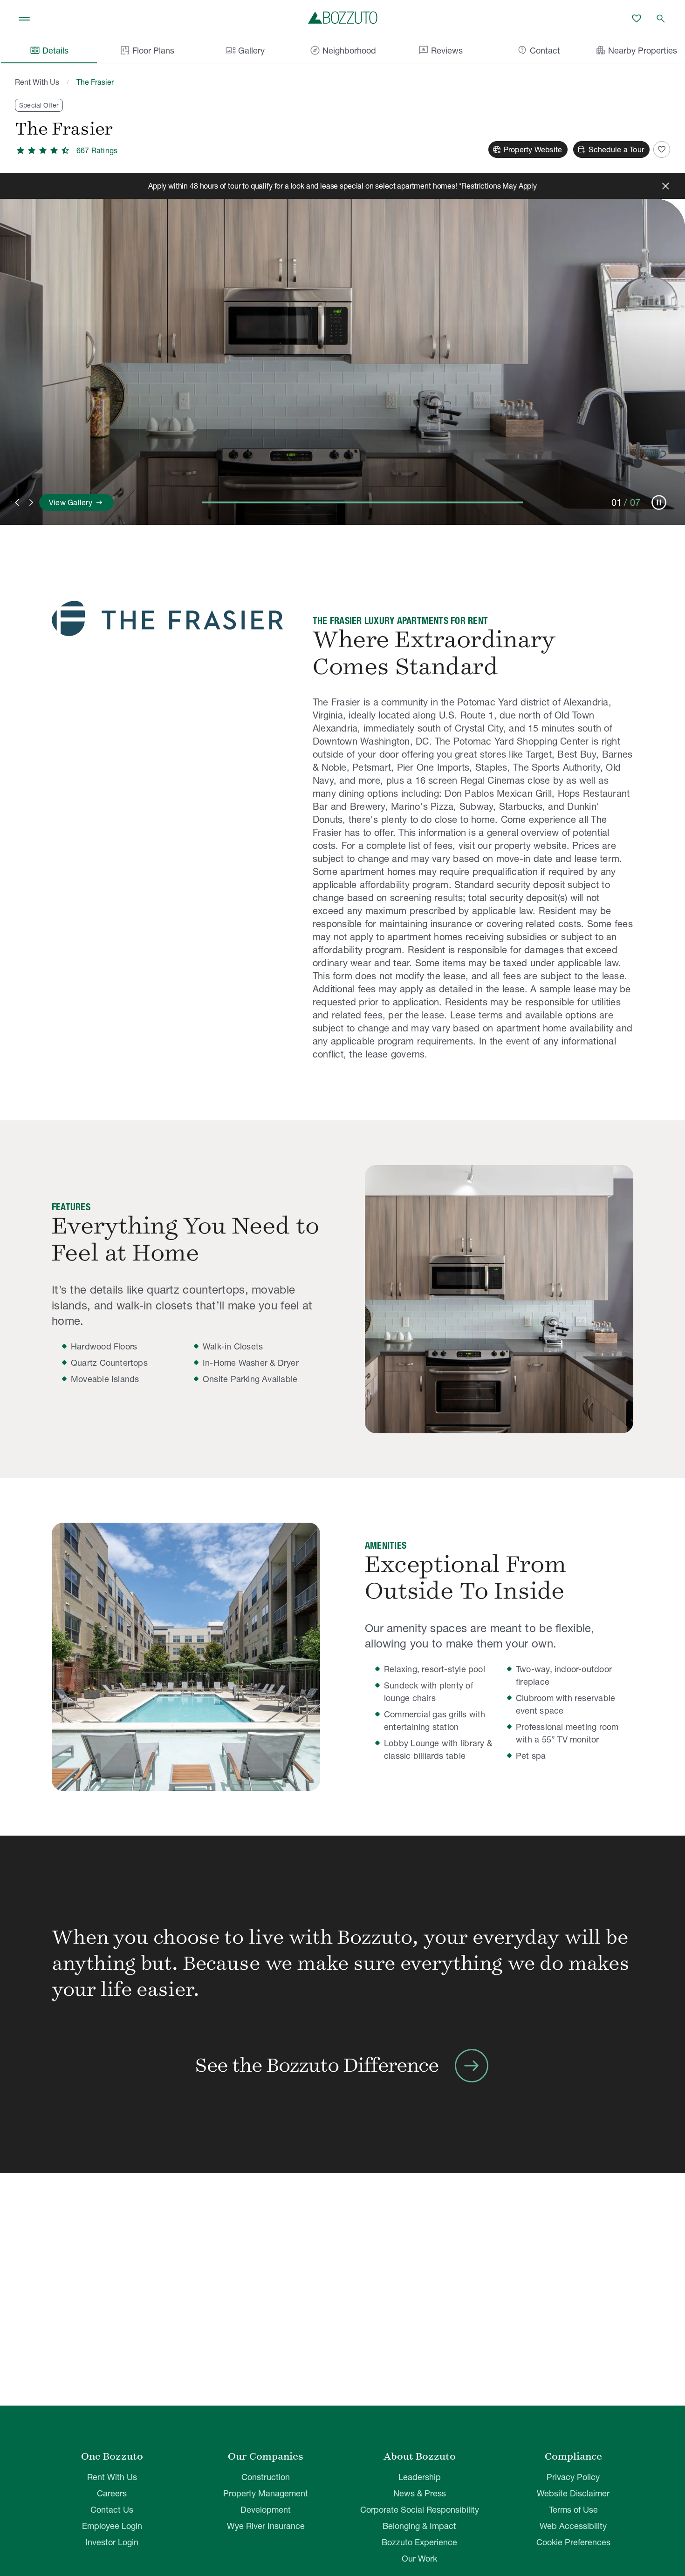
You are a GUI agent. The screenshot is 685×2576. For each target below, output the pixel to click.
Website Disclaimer (573, 2493)
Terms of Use (573, 2510)
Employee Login (112, 2526)
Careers (112, 2493)
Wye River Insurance (266, 2526)
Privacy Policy (573, 2477)
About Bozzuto (420, 2456)
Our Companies (266, 2456)
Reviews (440, 50)
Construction (266, 2477)
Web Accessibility (573, 2526)
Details (49, 50)
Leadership (420, 2477)
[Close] (665, 186)
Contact (538, 50)
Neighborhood (343, 50)
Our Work (419, 2559)
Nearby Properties (636, 50)
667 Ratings (97, 150)
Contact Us (112, 2510)
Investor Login (112, 2542)
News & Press (420, 2493)
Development (266, 2510)
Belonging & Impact (419, 2526)
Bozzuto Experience (419, 2542)
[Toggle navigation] (24, 19)
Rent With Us (37, 82)
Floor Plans (153, 51)
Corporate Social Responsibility (420, 2510)
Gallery (245, 50)
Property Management (266, 2493)
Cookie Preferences (573, 2542)
